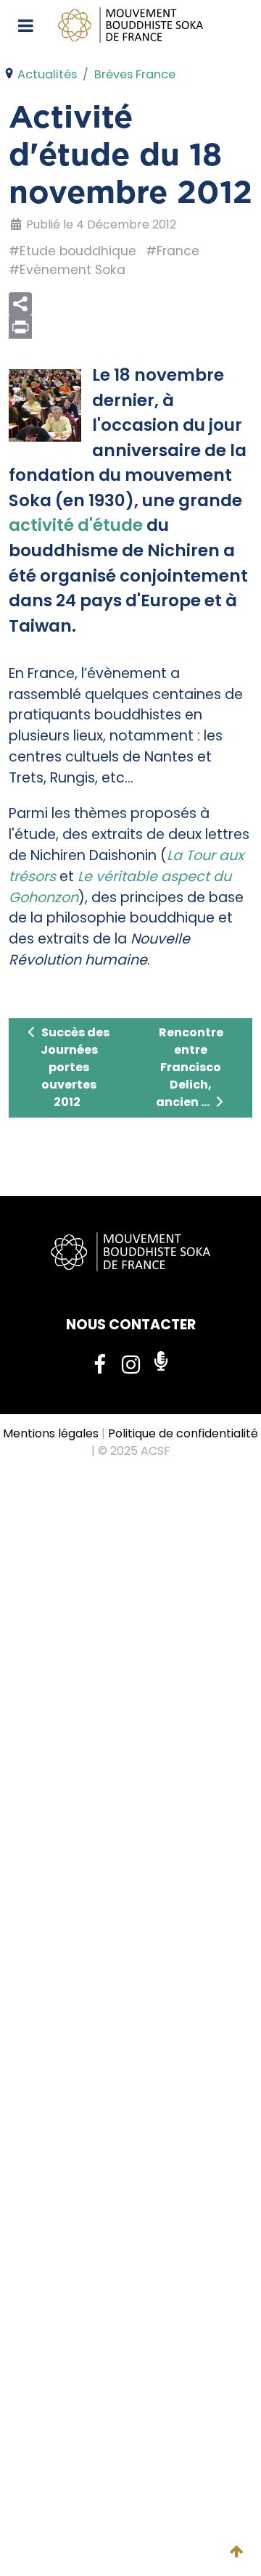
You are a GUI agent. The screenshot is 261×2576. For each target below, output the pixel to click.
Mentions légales (51, 1433)
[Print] (130, 327)
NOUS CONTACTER (131, 1325)
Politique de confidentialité (183, 1433)
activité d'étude (76, 525)
